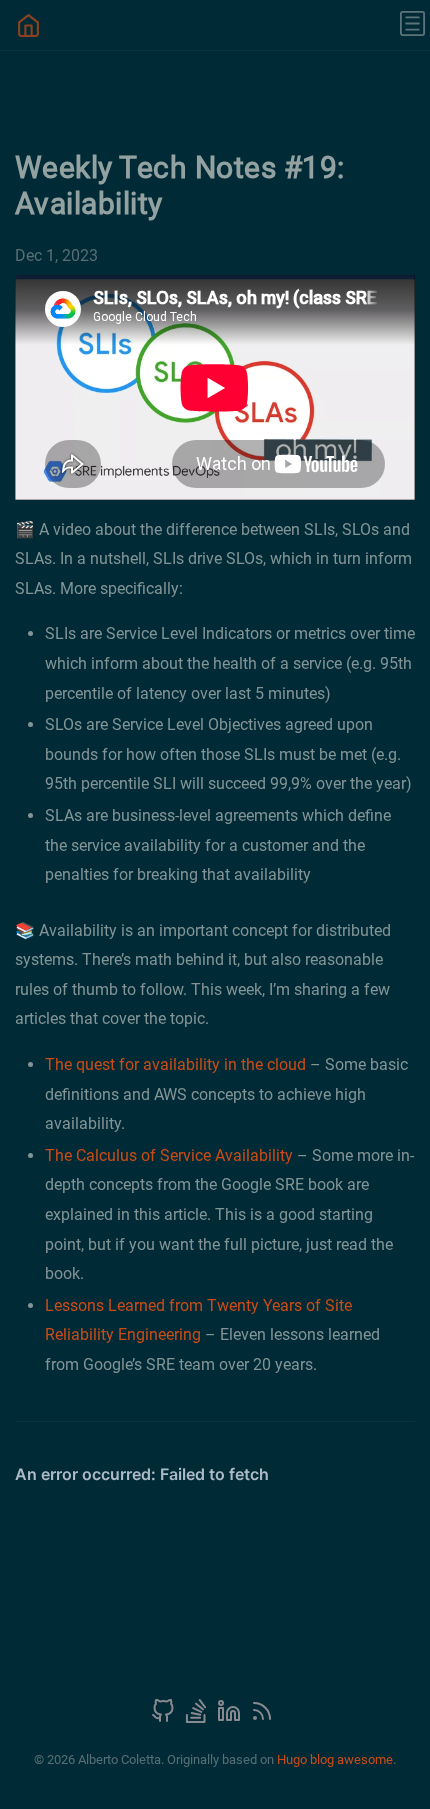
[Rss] (262, 1717)
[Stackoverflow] (198, 1717)
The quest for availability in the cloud (175, 1064)
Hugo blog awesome (335, 1759)
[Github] (165, 1717)
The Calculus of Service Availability (169, 1155)
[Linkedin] (231, 1717)
